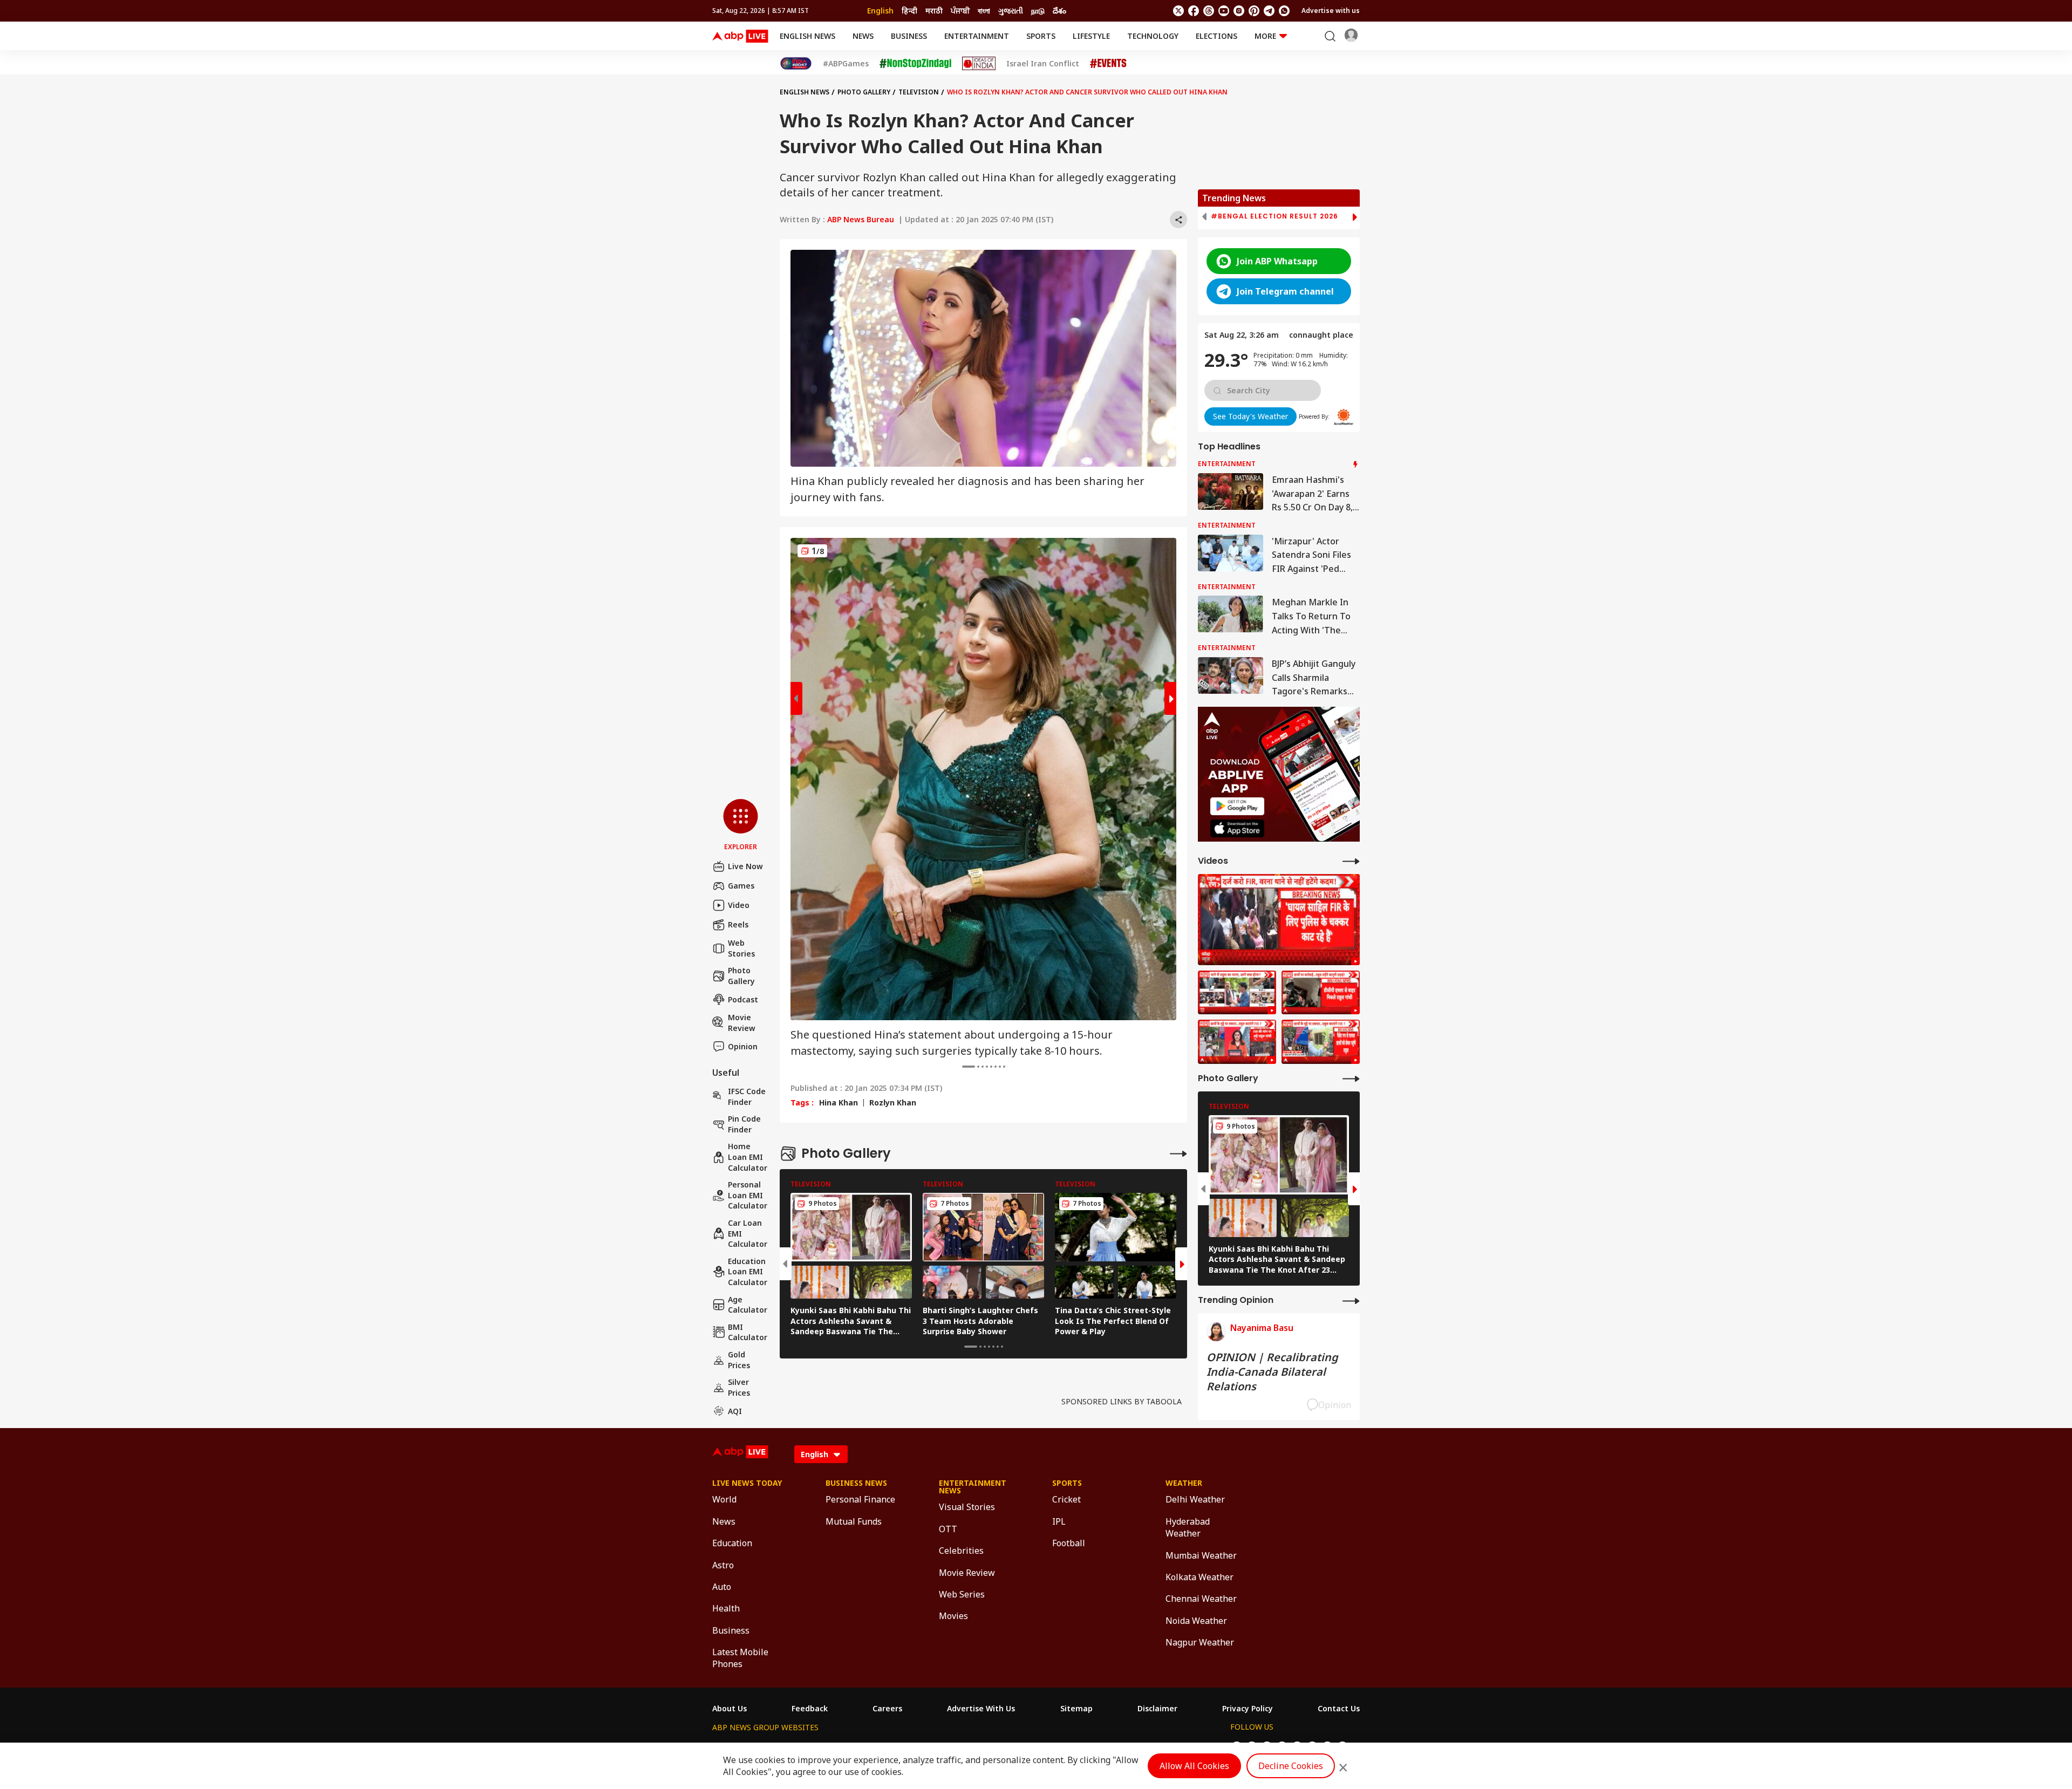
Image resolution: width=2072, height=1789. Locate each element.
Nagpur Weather (1200, 1642)
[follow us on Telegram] (1269, 11)
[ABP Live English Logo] (740, 36)
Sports (1041, 36)
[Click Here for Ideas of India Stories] (979, 63)
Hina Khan (839, 1103)
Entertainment (977, 36)
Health (726, 1608)
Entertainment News (973, 1487)
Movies (953, 1616)
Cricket (1066, 1499)
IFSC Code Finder (747, 1097)
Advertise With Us (981, 1709)
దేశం (1059, 11)
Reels (738, 924)
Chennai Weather (1201, 1599)
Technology (1153, 36)
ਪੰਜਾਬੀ (960, 11)
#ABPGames (846, 64)
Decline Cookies (1291, 1766)
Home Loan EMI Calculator (748, 1157)
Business (909, 36)
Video (739, 905)
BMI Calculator (748, 1332)
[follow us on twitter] (1178, 11)
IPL (1059, 1521)
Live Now (745, 866)
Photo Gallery (741, 976)
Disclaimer (1157, 1709)
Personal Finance (860, 1499)
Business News (856, 1483)
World (724, 1499)
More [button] (1265, 36)
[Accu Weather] (1344, 417)
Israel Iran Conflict (1043, 64)
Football (1069, 1543)
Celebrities (961, 1551)
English (880, 11)
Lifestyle (1091, 36)
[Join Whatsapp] (1284, 11)
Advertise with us (1331, 11)
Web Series (962, 1594)
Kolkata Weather (1199, 1577)
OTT (948, 1529)
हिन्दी (909, 11)
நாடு (1038, 11)
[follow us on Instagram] (1239, 11)
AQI (735, 1411)
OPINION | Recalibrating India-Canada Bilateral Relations (1272, 1372)
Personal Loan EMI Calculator (748, 1195)
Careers (887, 1709)
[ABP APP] (1237, 806)
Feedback (810, 1709)
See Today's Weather (1250, 416)
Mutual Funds (854, 1521)
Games (741, 886)
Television (919, 92)
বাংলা (984, 11)
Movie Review (742, 1023)
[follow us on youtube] (1224, 11)
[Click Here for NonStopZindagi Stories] (915, 64)
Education (732, 1543)
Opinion (743, 1046)
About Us (730, 1709)
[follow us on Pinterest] (1254, 11)
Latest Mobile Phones (740, 1658)
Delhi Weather (1195, 1499)
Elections (1216, 36)
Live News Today (747, 1483)
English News (807, 36)
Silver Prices (739, 1387)
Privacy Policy (1248, 1709)
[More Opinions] (1351, 1300)
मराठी (934, 11)
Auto (722, 1587)
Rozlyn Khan (893, 1103)
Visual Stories (967, 1507)
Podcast (743, 999)
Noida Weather (1196, 1621)
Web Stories (741, 948)
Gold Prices (739, 1360)
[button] (741, 825)
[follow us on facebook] (1194, 11)
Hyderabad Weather (1188, 1527)
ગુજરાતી (1011, 11)
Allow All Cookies (1194, 1766)
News (863, 36)
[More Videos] (1351, 861)
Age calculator (748, 1305)
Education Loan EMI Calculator (748, 1272)
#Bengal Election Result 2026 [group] (1274, 216)
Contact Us (1339, 1709)
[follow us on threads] (1209, 11)
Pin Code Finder (744, 1124)
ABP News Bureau (861, 219)
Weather (1184, 1483)
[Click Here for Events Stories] (1108, 63)
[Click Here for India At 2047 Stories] (796, 63)
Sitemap (1076, 1709)
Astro (723, 1565)
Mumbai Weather (1201, 1555)
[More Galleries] (1178, 1153)
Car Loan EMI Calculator (748, 1233)
